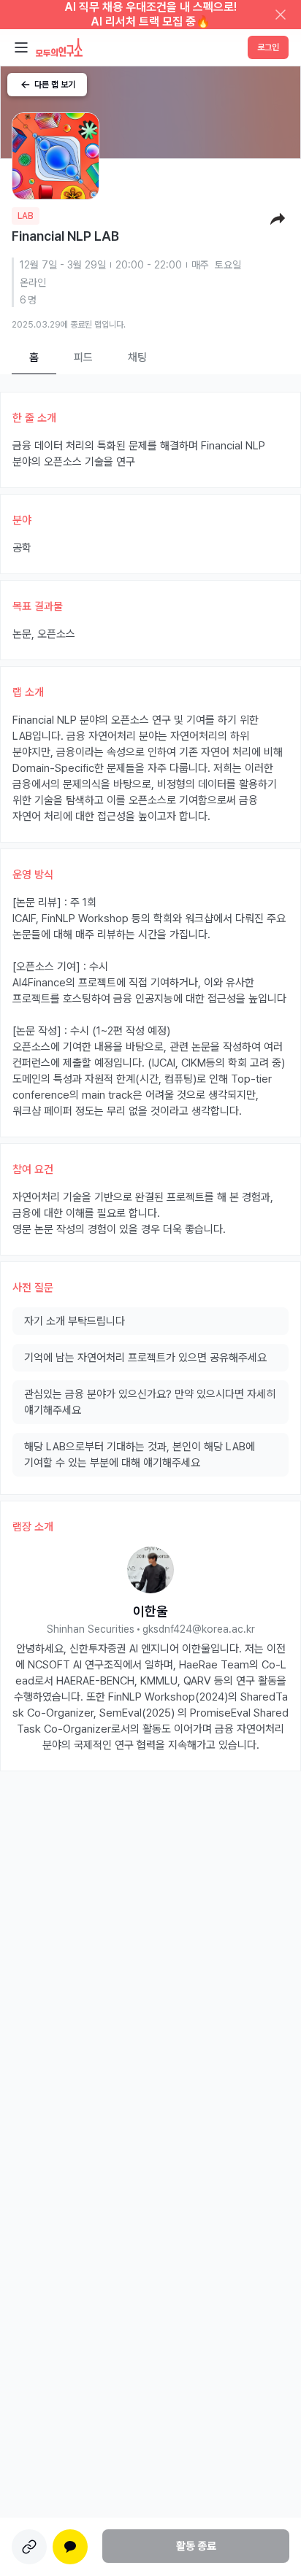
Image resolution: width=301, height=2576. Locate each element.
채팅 (137, 357)
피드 (83, 357)
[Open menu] (21, 47)
